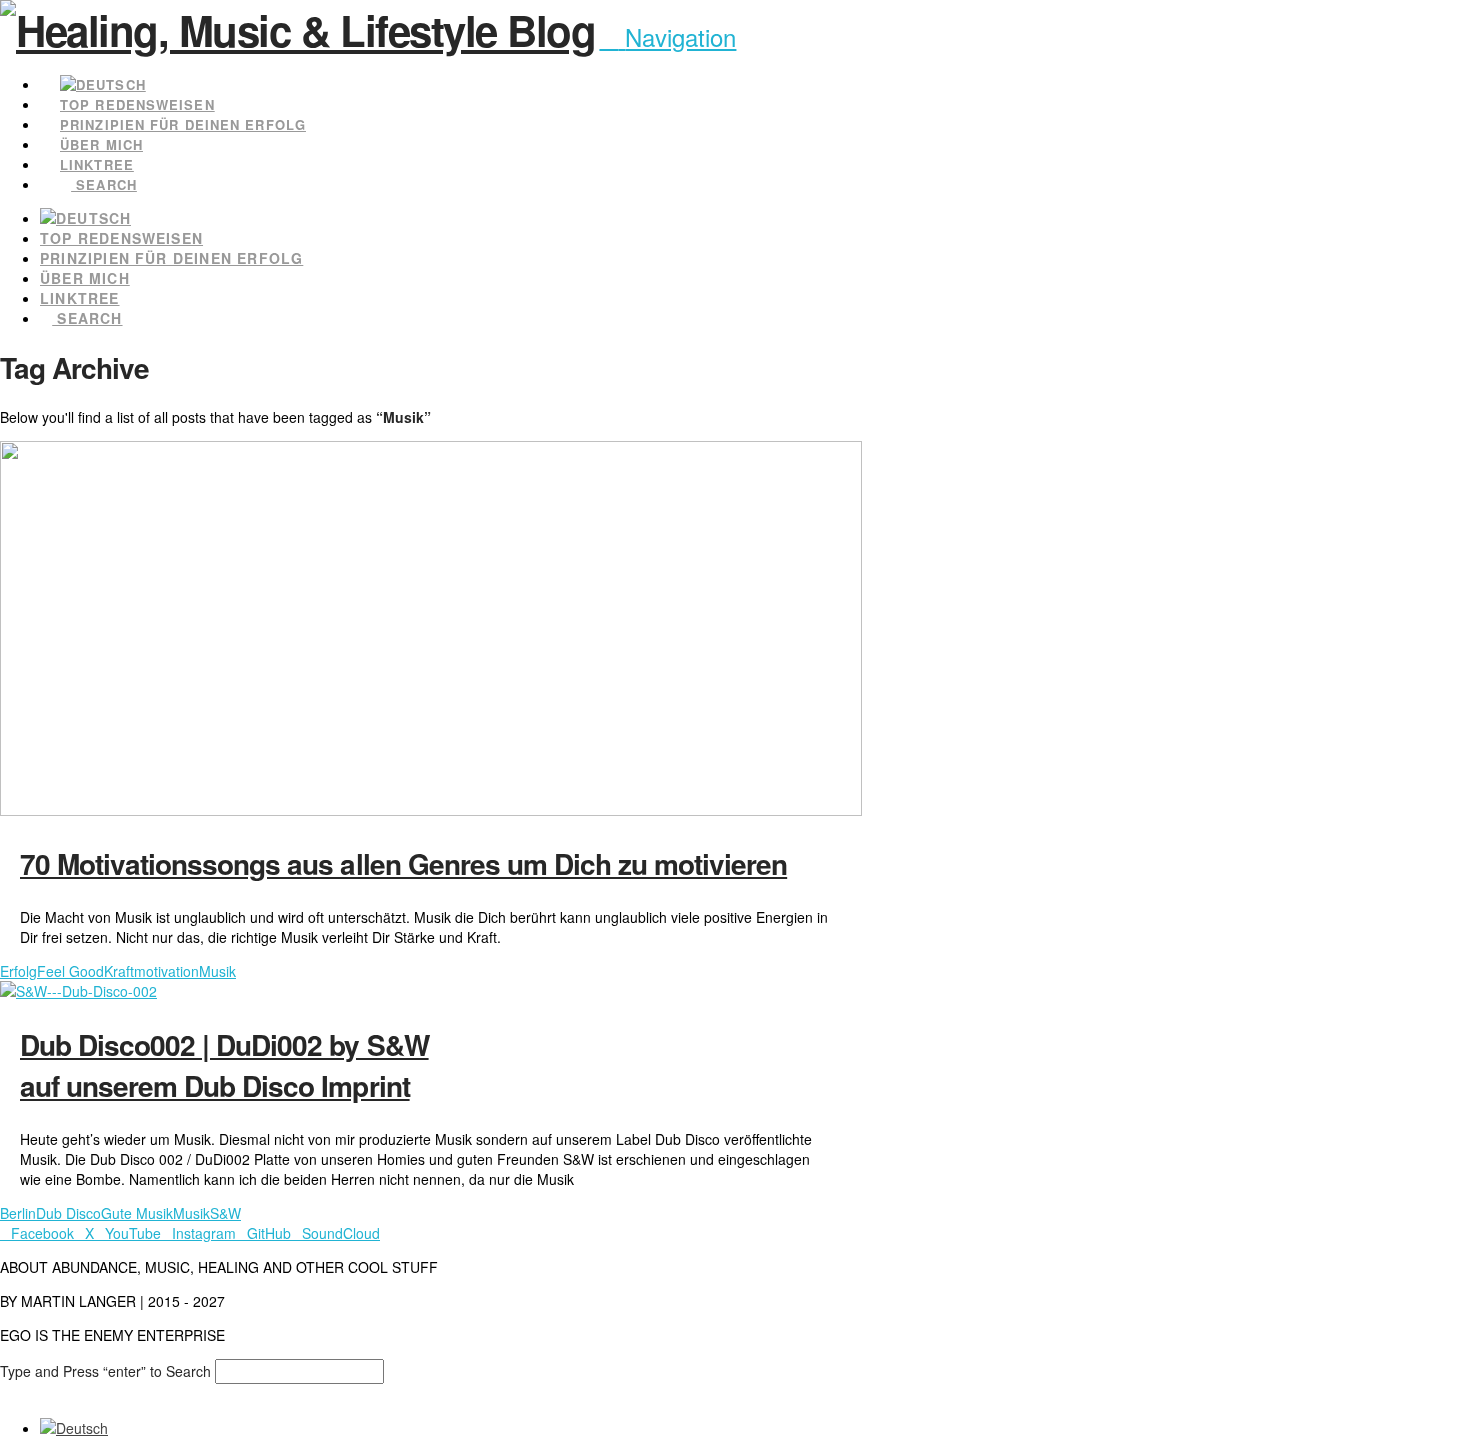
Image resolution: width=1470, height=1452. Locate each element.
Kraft (119, 971)
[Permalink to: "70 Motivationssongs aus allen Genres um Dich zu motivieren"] (431, 810)
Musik (217, 971)
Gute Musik (137, 1213)
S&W (225, 1213)
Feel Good (70, 971)
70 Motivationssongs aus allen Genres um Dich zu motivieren (403, 863)
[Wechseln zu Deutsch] (74, 1428)
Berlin (18, 1213)
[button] (667, 36)
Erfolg (18, 971)
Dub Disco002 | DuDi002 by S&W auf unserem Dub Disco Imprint (224, 1065)
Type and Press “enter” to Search (105, 1371)
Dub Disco (68, 1213)
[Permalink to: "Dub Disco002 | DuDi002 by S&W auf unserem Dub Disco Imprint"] (78, 991)
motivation (166, 971)
